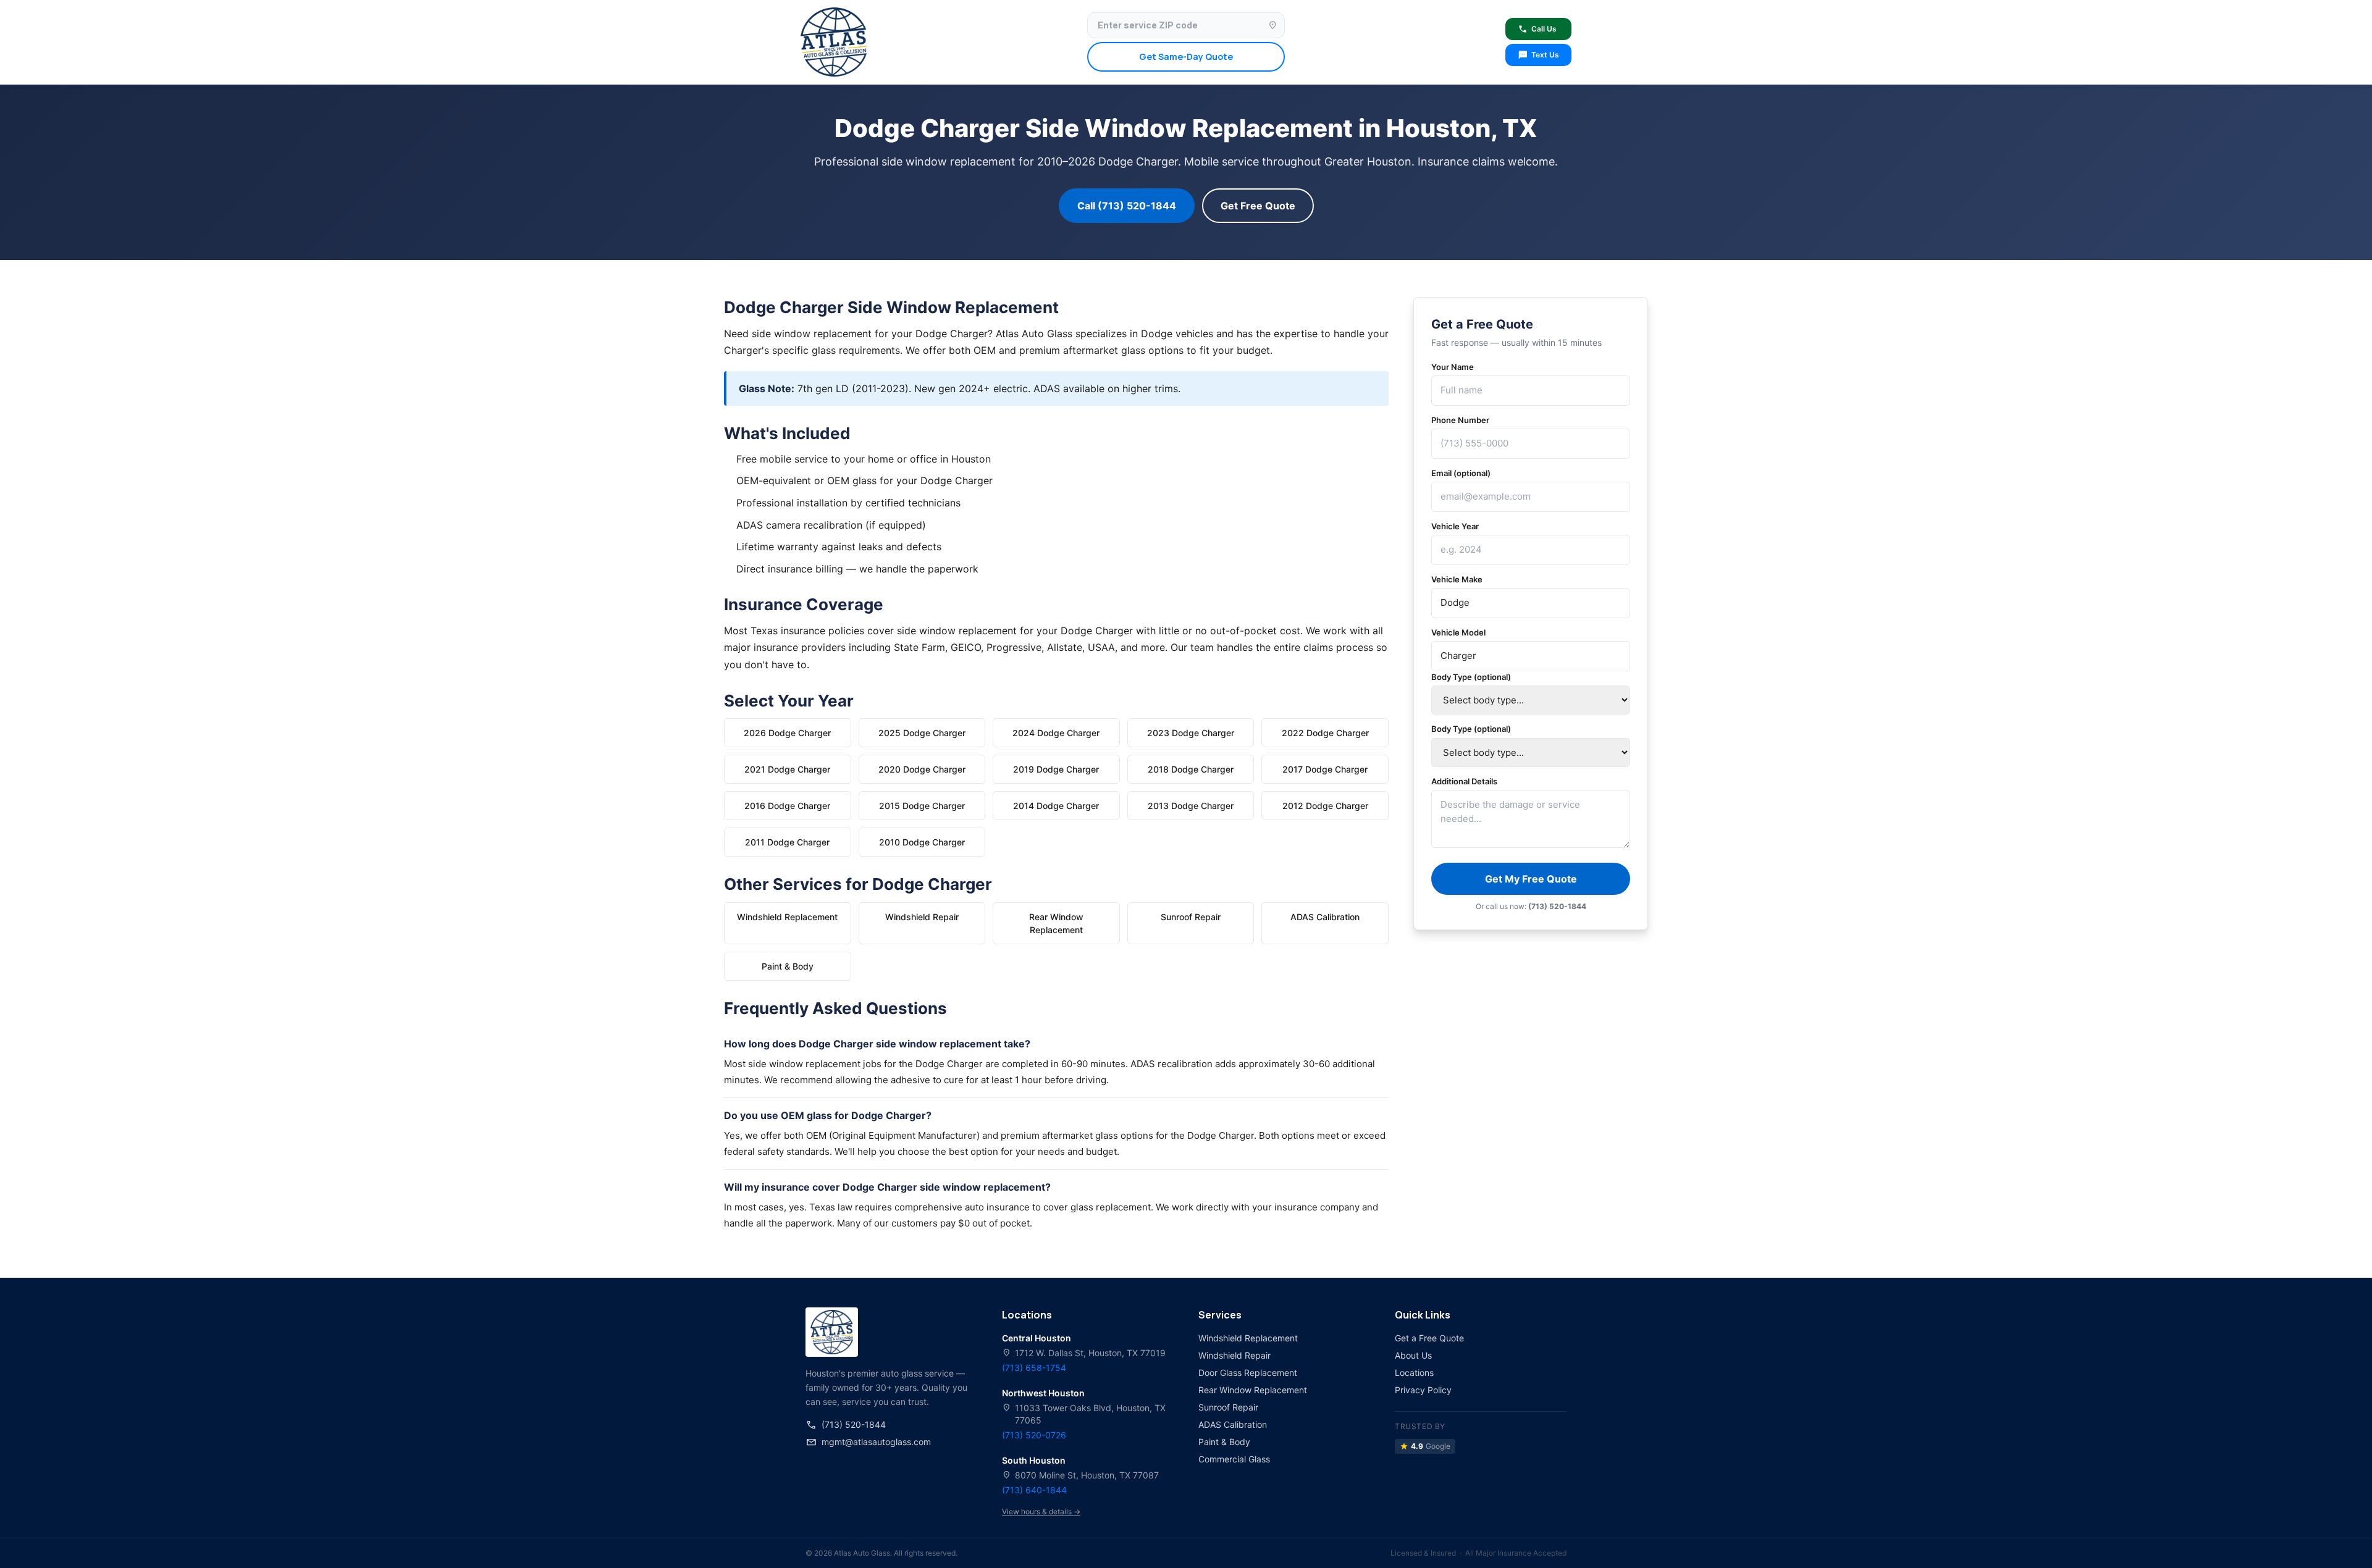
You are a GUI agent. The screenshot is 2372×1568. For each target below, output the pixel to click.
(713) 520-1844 (846, 1425)
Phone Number (1460, 420)
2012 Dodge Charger (1325, 806)
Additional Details (1464, 781)
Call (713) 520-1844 (1127, 206)
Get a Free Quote (1429, 1338)
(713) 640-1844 (1034, 1490)
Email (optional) (1461, 473)
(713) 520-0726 (1034, 1435)
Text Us (1538, 55)
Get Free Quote (1258, 206)
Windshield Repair (922, 917)
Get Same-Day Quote (1186, 57)
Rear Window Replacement (1056, 923)
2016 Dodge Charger (787, 806)
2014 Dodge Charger (1056, 806)
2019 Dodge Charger (1056, 769)
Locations (1414, 1373)
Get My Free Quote (1531, 879)
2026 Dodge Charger (787, 733)
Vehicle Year (1455, 526)
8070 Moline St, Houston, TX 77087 (1080, 1475)
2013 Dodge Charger (1191, 806)
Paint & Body (788, 966)
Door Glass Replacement (1248, 1373)
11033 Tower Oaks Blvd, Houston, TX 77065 (1084, 1414)
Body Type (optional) (1471, 677)
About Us (1413, 1355)
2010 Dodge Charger (922, 842)
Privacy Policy (1423, 1390)
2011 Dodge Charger (787, 842)
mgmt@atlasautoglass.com (868, 1442)
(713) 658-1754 (1034, 1368)
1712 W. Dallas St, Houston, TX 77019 (1084, 1353)
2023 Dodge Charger (1191, 733)
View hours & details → (1041, 1511)
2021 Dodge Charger (787, 769)
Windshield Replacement (787, 917)
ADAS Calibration (1325, 917)
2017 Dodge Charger (1325, 769)
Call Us (1537, 29)
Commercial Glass (1234, 1459)
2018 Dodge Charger (1191, 769)
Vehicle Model (1458, 632)
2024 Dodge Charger (1056, 733)
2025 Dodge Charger (922, 733)
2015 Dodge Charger (922, 806)
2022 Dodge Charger (1325, 733)
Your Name (1453, 367)
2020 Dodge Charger (922, 769)
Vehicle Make (1457, 579)
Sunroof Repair (1191, 917)
